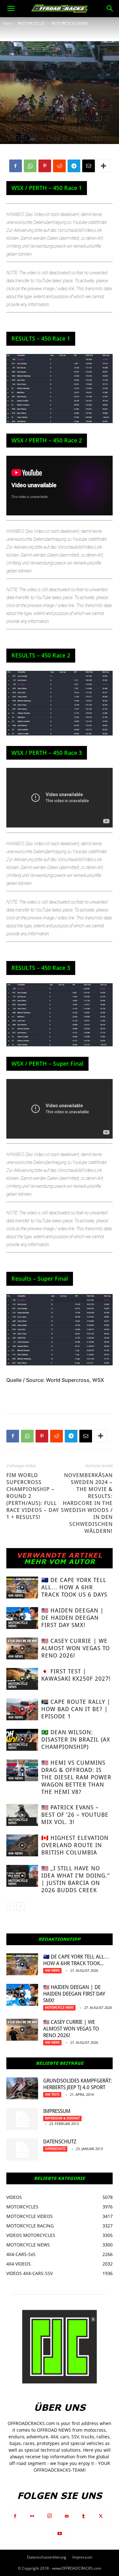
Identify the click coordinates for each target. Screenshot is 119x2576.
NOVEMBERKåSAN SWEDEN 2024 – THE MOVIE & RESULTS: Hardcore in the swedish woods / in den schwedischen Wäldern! (87, 1503)
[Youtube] (60, 2534)
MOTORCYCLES (31, 23)
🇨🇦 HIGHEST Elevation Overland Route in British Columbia (75, 1845)
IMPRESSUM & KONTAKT (62, 2118)
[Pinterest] (45, 166)
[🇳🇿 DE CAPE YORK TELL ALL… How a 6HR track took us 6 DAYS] (22, 1588)
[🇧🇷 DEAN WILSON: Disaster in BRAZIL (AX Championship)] (22, 1740)
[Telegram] (74, 166)
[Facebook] (16, 166)
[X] (101, 2516)
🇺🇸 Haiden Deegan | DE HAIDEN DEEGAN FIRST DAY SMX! (73, 1618)
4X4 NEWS (16, 1595)
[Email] (89, 166)
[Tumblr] (84, 2516)
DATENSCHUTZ (60, 2142)
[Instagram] (50, 2516)
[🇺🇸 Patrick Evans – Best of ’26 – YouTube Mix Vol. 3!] (22, 1815)
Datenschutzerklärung (47, 2557)
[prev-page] (10, 1906)
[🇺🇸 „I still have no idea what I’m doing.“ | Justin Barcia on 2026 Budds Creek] (22, 1876)
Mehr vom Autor (60, 1561)
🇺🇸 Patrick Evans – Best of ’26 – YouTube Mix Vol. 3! (75, 1815)
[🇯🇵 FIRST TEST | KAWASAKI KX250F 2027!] (22, 1679)
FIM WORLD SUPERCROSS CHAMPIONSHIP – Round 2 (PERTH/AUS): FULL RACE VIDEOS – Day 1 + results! (33, 1496)
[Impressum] (22, 2119)
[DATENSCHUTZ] (22, 2149)
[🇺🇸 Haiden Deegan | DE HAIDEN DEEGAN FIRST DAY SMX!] (22, 1618)
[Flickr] (32, 2516)
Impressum (57, 2111)
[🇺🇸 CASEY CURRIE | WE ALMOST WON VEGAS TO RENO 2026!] (22, 1648)
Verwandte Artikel (60, 1555)
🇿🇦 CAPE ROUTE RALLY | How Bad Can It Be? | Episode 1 (76, 1709)
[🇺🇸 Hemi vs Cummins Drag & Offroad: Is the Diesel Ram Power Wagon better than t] (22, 1770)
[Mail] (67, 2516)
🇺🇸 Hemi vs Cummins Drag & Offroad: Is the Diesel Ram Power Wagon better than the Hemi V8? (76, 1777)
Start (7, 23)
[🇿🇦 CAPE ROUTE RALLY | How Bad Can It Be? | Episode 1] (22, 1709)
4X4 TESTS (52, 2094)
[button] (11, 9)
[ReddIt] (59, 166)
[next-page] (20, 1906)
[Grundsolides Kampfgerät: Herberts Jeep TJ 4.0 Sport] (22, 2088)
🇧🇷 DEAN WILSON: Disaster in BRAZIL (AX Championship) (76, 1739)
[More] (103, 166)
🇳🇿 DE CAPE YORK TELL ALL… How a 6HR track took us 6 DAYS (74, 1587)
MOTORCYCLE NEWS (69, 23)
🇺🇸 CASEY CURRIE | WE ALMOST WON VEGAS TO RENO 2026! (76, 1648)
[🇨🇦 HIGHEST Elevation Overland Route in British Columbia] (22, 1845)
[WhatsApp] (30, 166)
